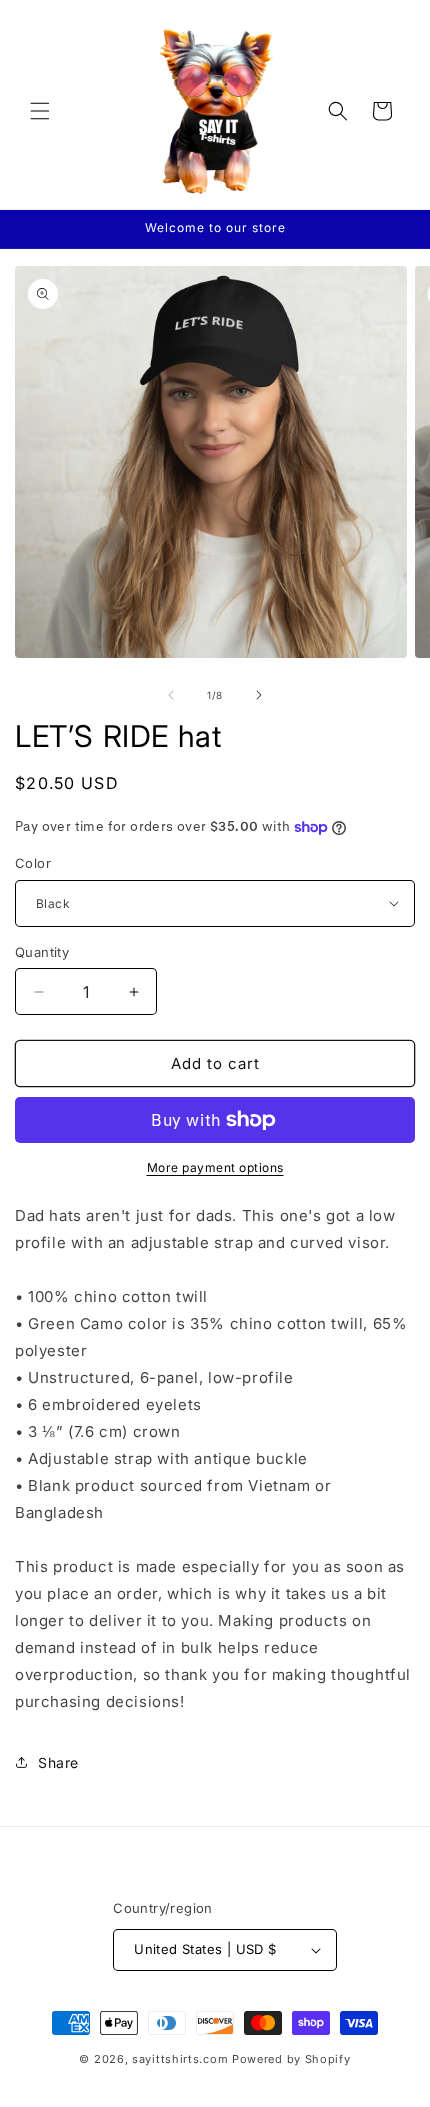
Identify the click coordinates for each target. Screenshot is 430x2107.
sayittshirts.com (180, 2059)
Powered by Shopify (291, 2059)
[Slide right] (259, 695)
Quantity (42, 952)
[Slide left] (171, 695)
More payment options (215, 1167)
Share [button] (58, 1762)
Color (33, 863)
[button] (40, 111)
